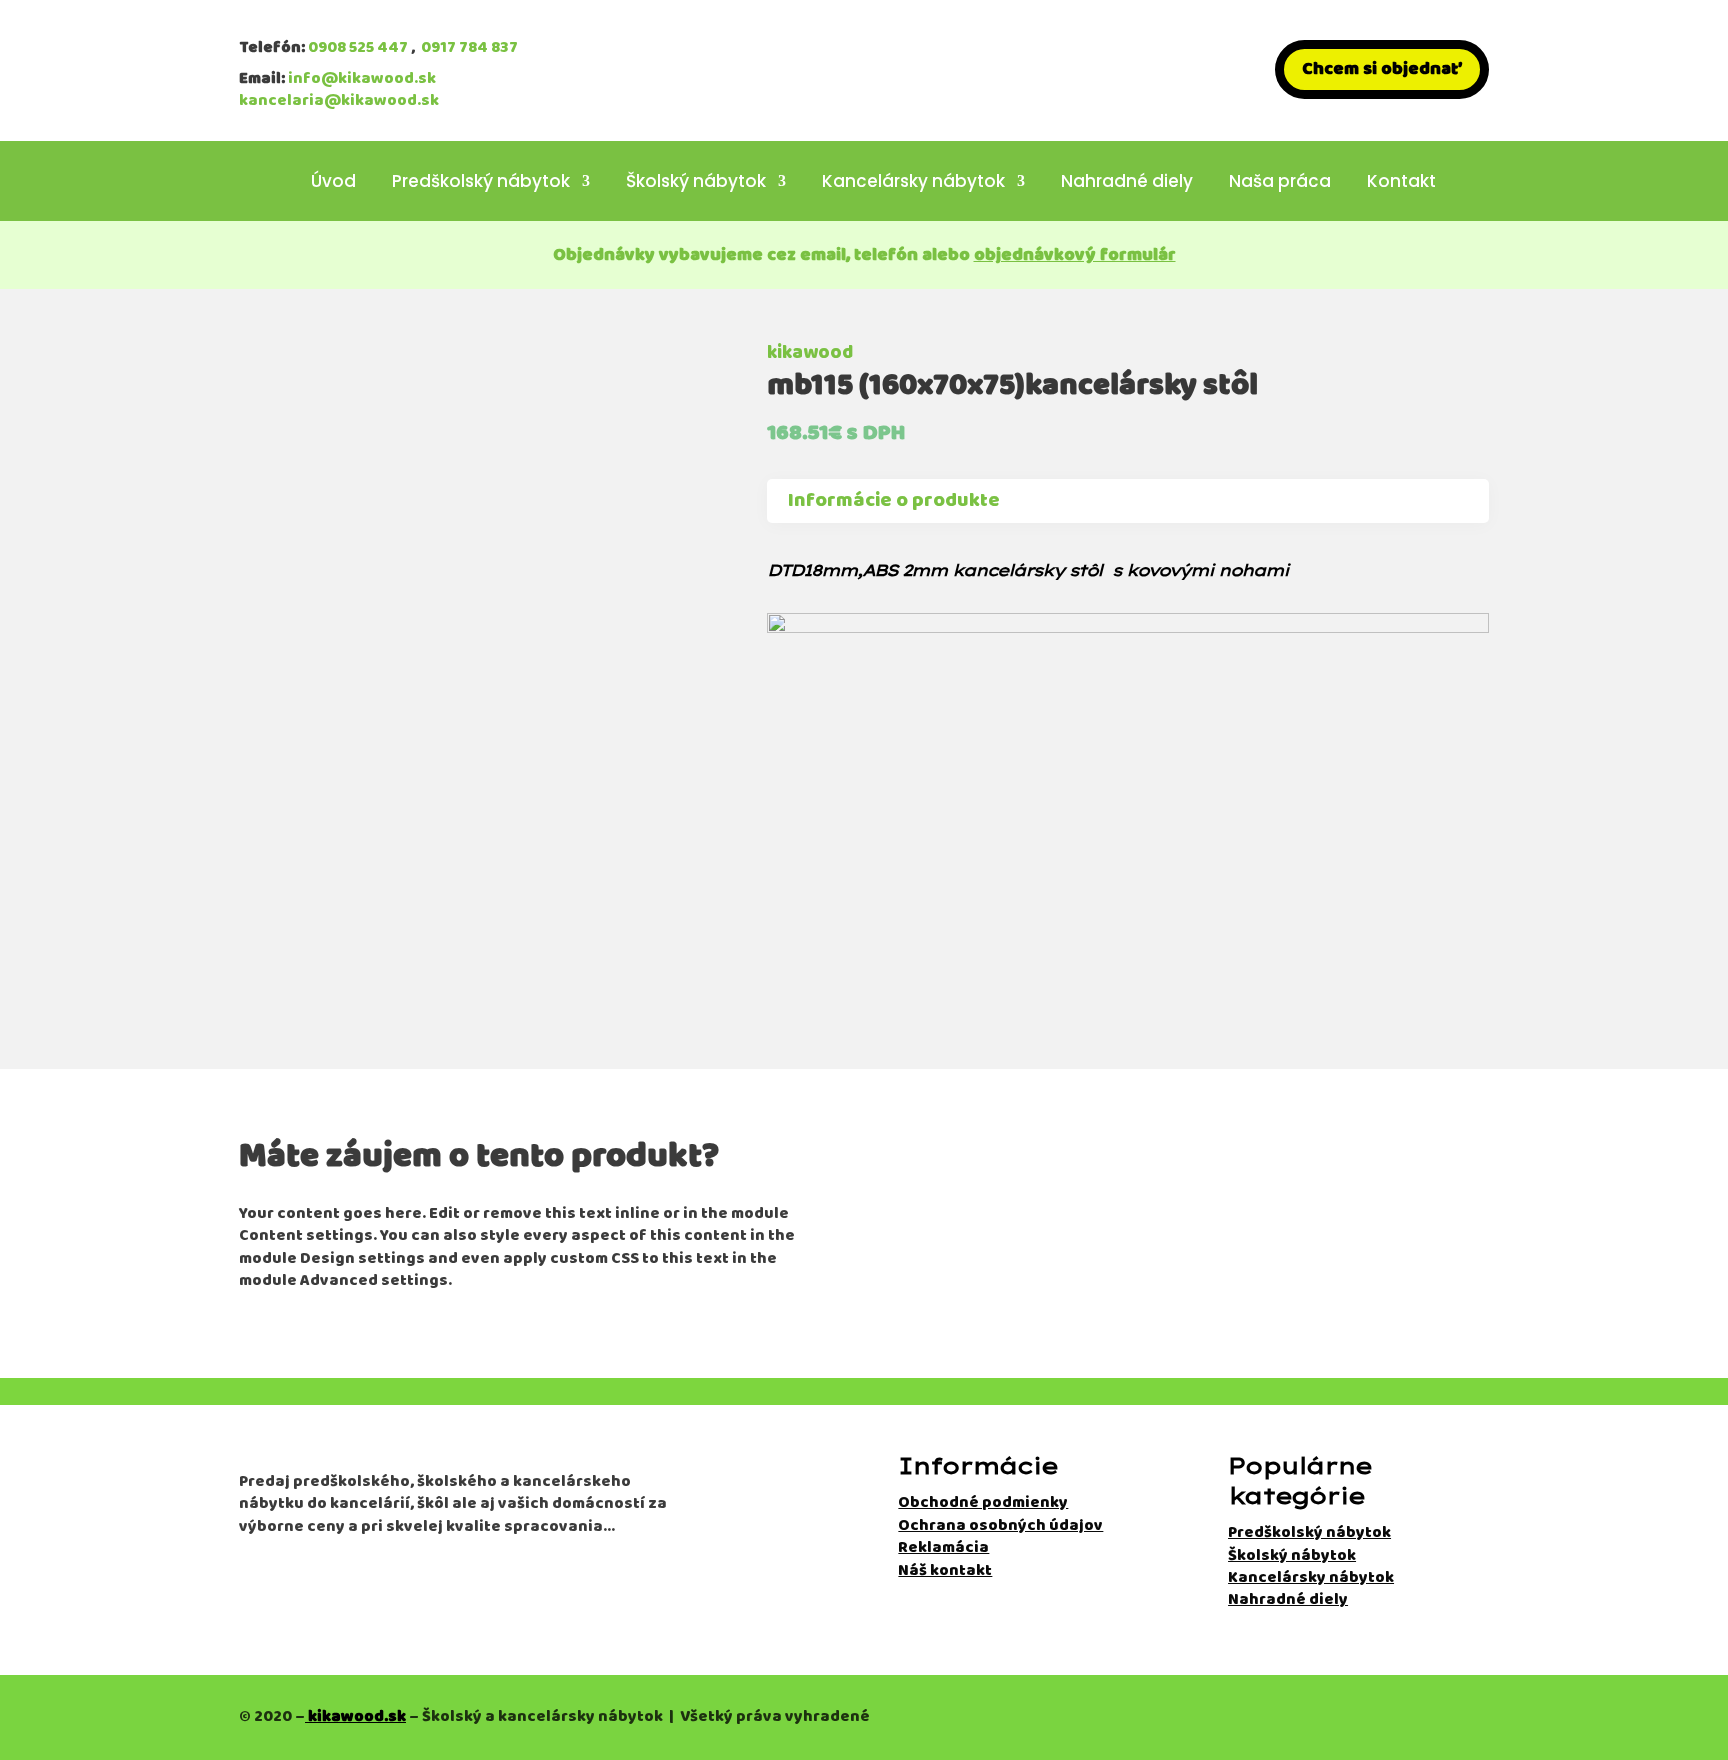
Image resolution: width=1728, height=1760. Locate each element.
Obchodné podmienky (983, 1502)
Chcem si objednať (1382, 69)
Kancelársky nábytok (913, 183)
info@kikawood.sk (362, 78)
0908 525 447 (358, 47)
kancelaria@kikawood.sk (339, 100)
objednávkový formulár (1075, 255)
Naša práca (1280, 183)
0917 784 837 (469, 47)
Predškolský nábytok (481, 183)
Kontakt (1401, 183)
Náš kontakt (945, 1570)
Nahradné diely (1127, 183)
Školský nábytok (696, 183)
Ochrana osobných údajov (1000, 1525)
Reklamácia (943, 1547)
